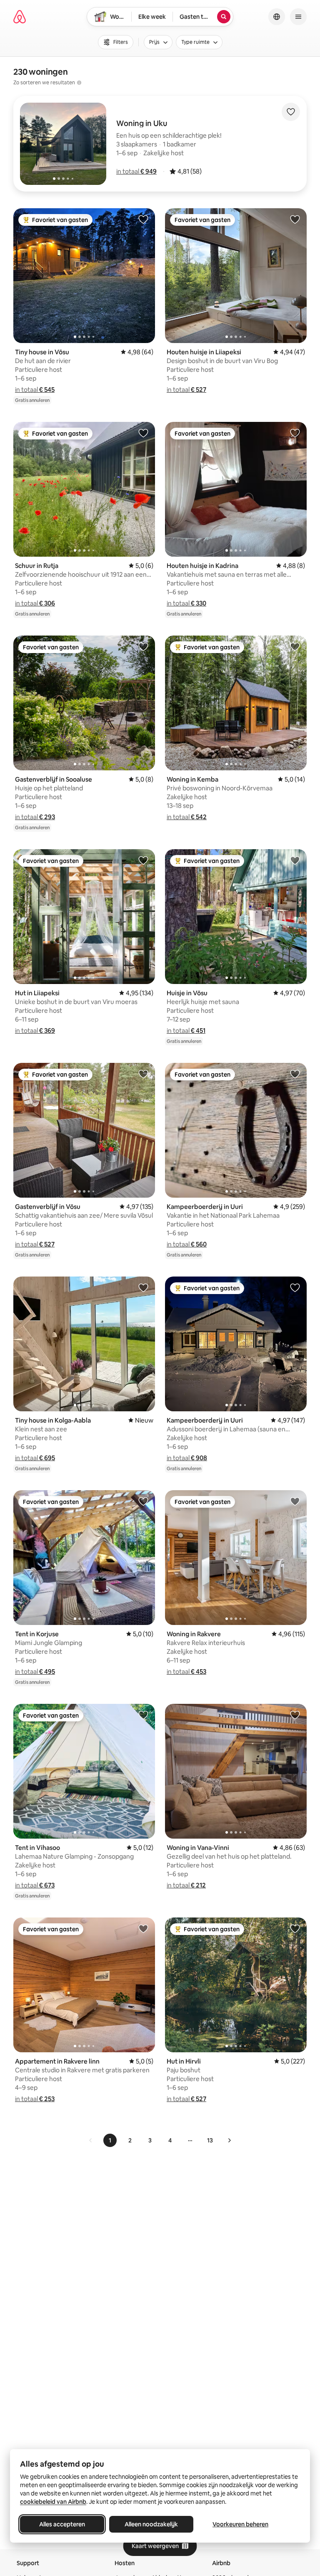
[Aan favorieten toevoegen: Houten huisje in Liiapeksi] (295, 219)
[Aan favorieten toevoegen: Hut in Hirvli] (295, 1928)
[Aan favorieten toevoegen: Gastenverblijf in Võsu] (143, 1074)
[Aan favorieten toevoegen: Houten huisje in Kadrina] (295, 433)
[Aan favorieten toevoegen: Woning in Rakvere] (295, 1501)
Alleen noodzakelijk (151, 2524)
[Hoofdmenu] (298, 17)
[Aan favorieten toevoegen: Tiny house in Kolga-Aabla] (143, 1287)
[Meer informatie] (79, 83)
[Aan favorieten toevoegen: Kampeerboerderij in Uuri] (295, 1074)
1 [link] (110, 2140)
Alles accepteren (62, 2524)
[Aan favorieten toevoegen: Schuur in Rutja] (143, 433)
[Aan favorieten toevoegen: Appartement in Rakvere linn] (143, 1928)
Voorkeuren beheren (240, 2524)
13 (210, 2140)
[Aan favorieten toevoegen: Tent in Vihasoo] (143, 1715)
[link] (91, 2140)
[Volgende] (229, 2140)
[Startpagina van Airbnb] (20, 17)
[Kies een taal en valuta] (277, 17)
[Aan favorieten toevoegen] (291, 112)
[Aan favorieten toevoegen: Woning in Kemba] (295, 646)
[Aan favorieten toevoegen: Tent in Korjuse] (143, 1501)
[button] (136, 171)
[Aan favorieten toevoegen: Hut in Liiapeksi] (143, 860)
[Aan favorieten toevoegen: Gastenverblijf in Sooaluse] (143, 646)
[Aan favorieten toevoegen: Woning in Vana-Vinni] (295, 1715)
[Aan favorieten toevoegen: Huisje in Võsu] (295, 860)
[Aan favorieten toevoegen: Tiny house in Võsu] (143, 219)
